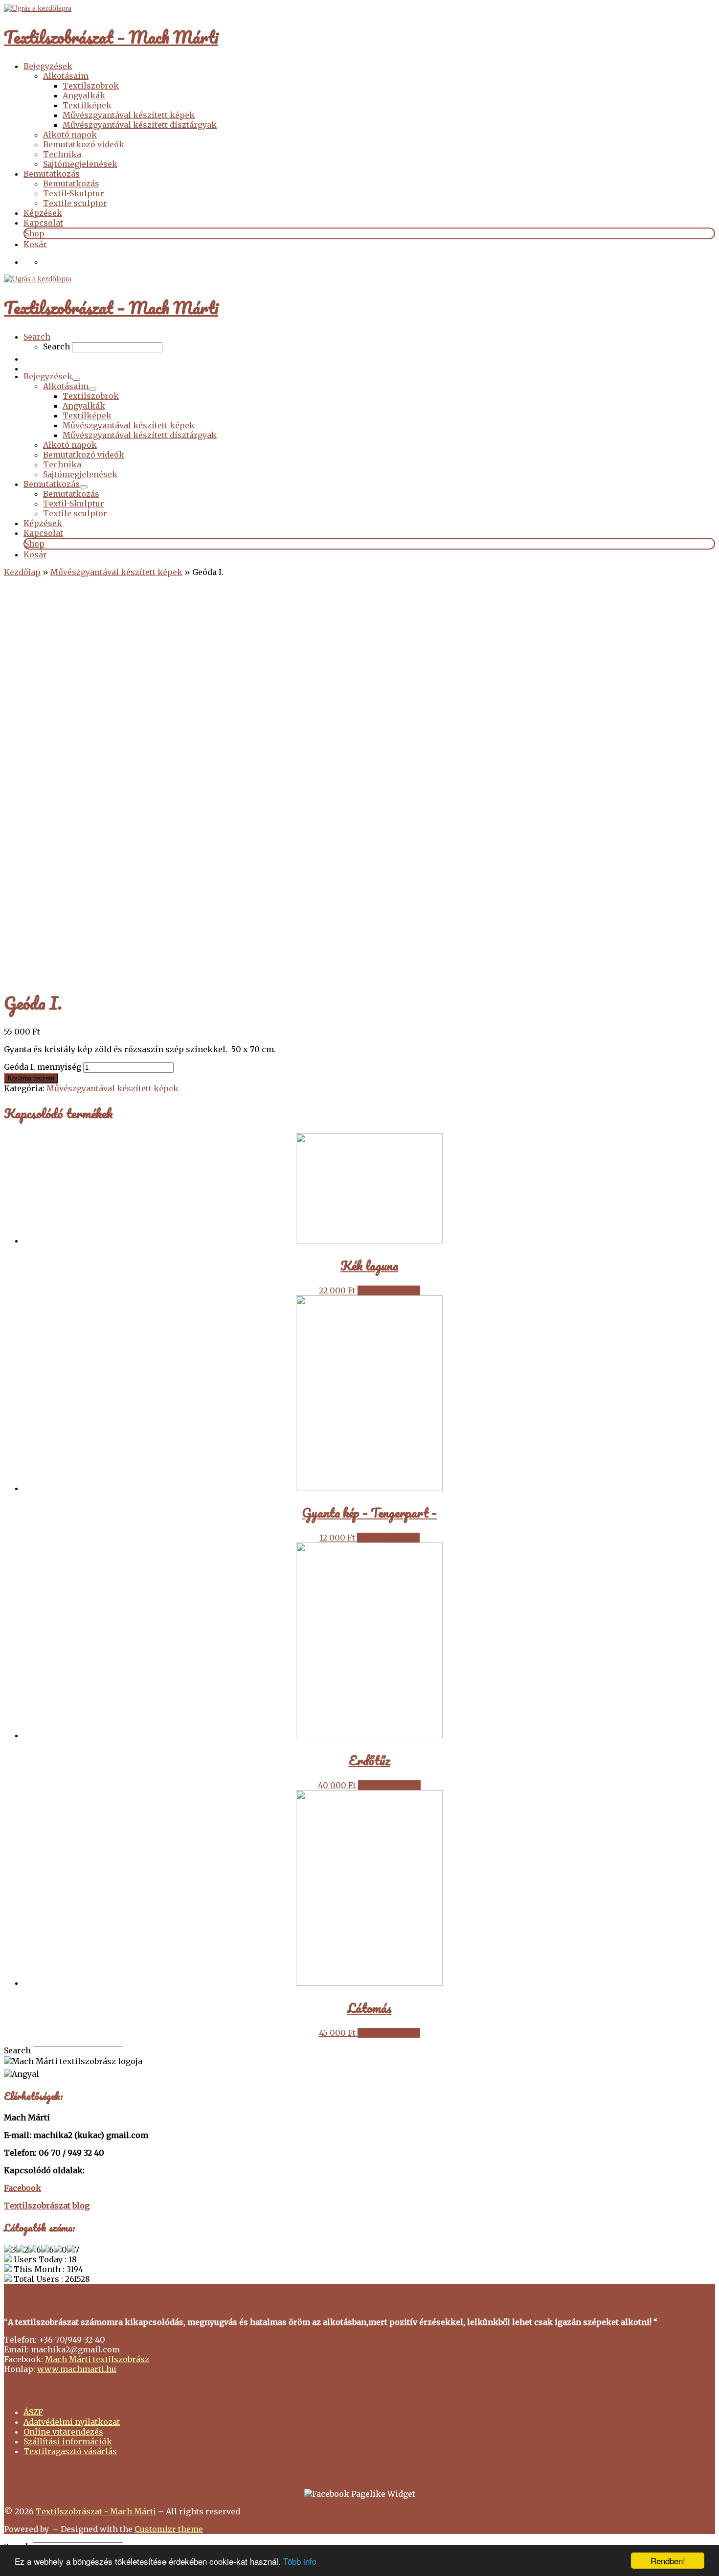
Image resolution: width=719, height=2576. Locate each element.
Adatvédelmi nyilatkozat (72, 2422)
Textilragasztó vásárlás (70, 2451)
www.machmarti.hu (77, 2369)
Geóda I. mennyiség (43, 1067)
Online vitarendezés (63, 2432)
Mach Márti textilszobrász (97, 2359)
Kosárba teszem (31, 1078)
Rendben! (668, 2561)
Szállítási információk (68, 2441)
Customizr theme (169, 2529)
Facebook (22, 2188)
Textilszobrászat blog (47, 2206)
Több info (300, 2561)
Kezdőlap (22, 572)
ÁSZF (33, 2412)
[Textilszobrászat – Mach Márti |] (38, 8)
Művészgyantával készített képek (116, 572)
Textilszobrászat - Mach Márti (96, 2511)
